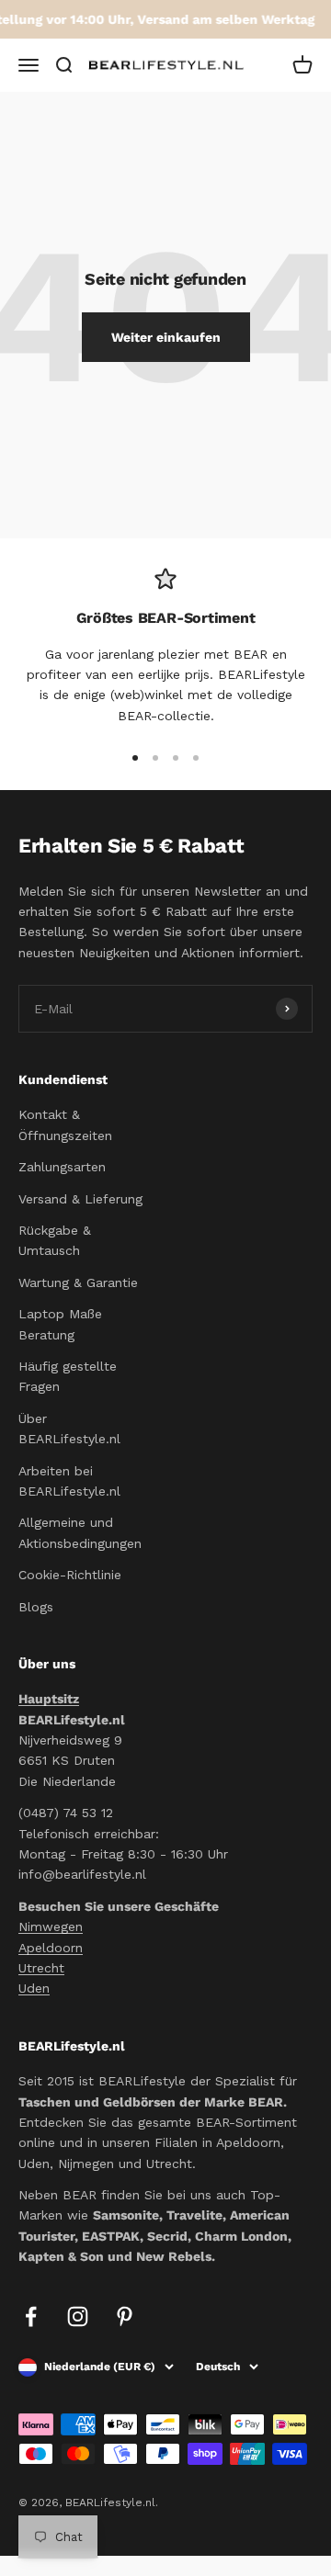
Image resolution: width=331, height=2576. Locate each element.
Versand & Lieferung (80, 1199)
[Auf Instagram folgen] (78, 2316)
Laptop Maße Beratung (60, 1324)
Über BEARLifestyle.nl (69, 1429)
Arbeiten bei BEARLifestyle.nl (69, 1481)
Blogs (36, 1607)
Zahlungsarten (62, 1167)
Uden (34, 1988)
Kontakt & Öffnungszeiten (65, 1124)
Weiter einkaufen (166, 337)
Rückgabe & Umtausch (55, 1240)
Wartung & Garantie (78, 1282)
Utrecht (41, 1968)
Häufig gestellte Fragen (68, 1376)
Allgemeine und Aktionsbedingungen (80, 1532)
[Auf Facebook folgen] (31, 2316)
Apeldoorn (51, 1948)
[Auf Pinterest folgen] (125, 2316)
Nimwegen (51, 1926)
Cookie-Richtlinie (70, 1575)
